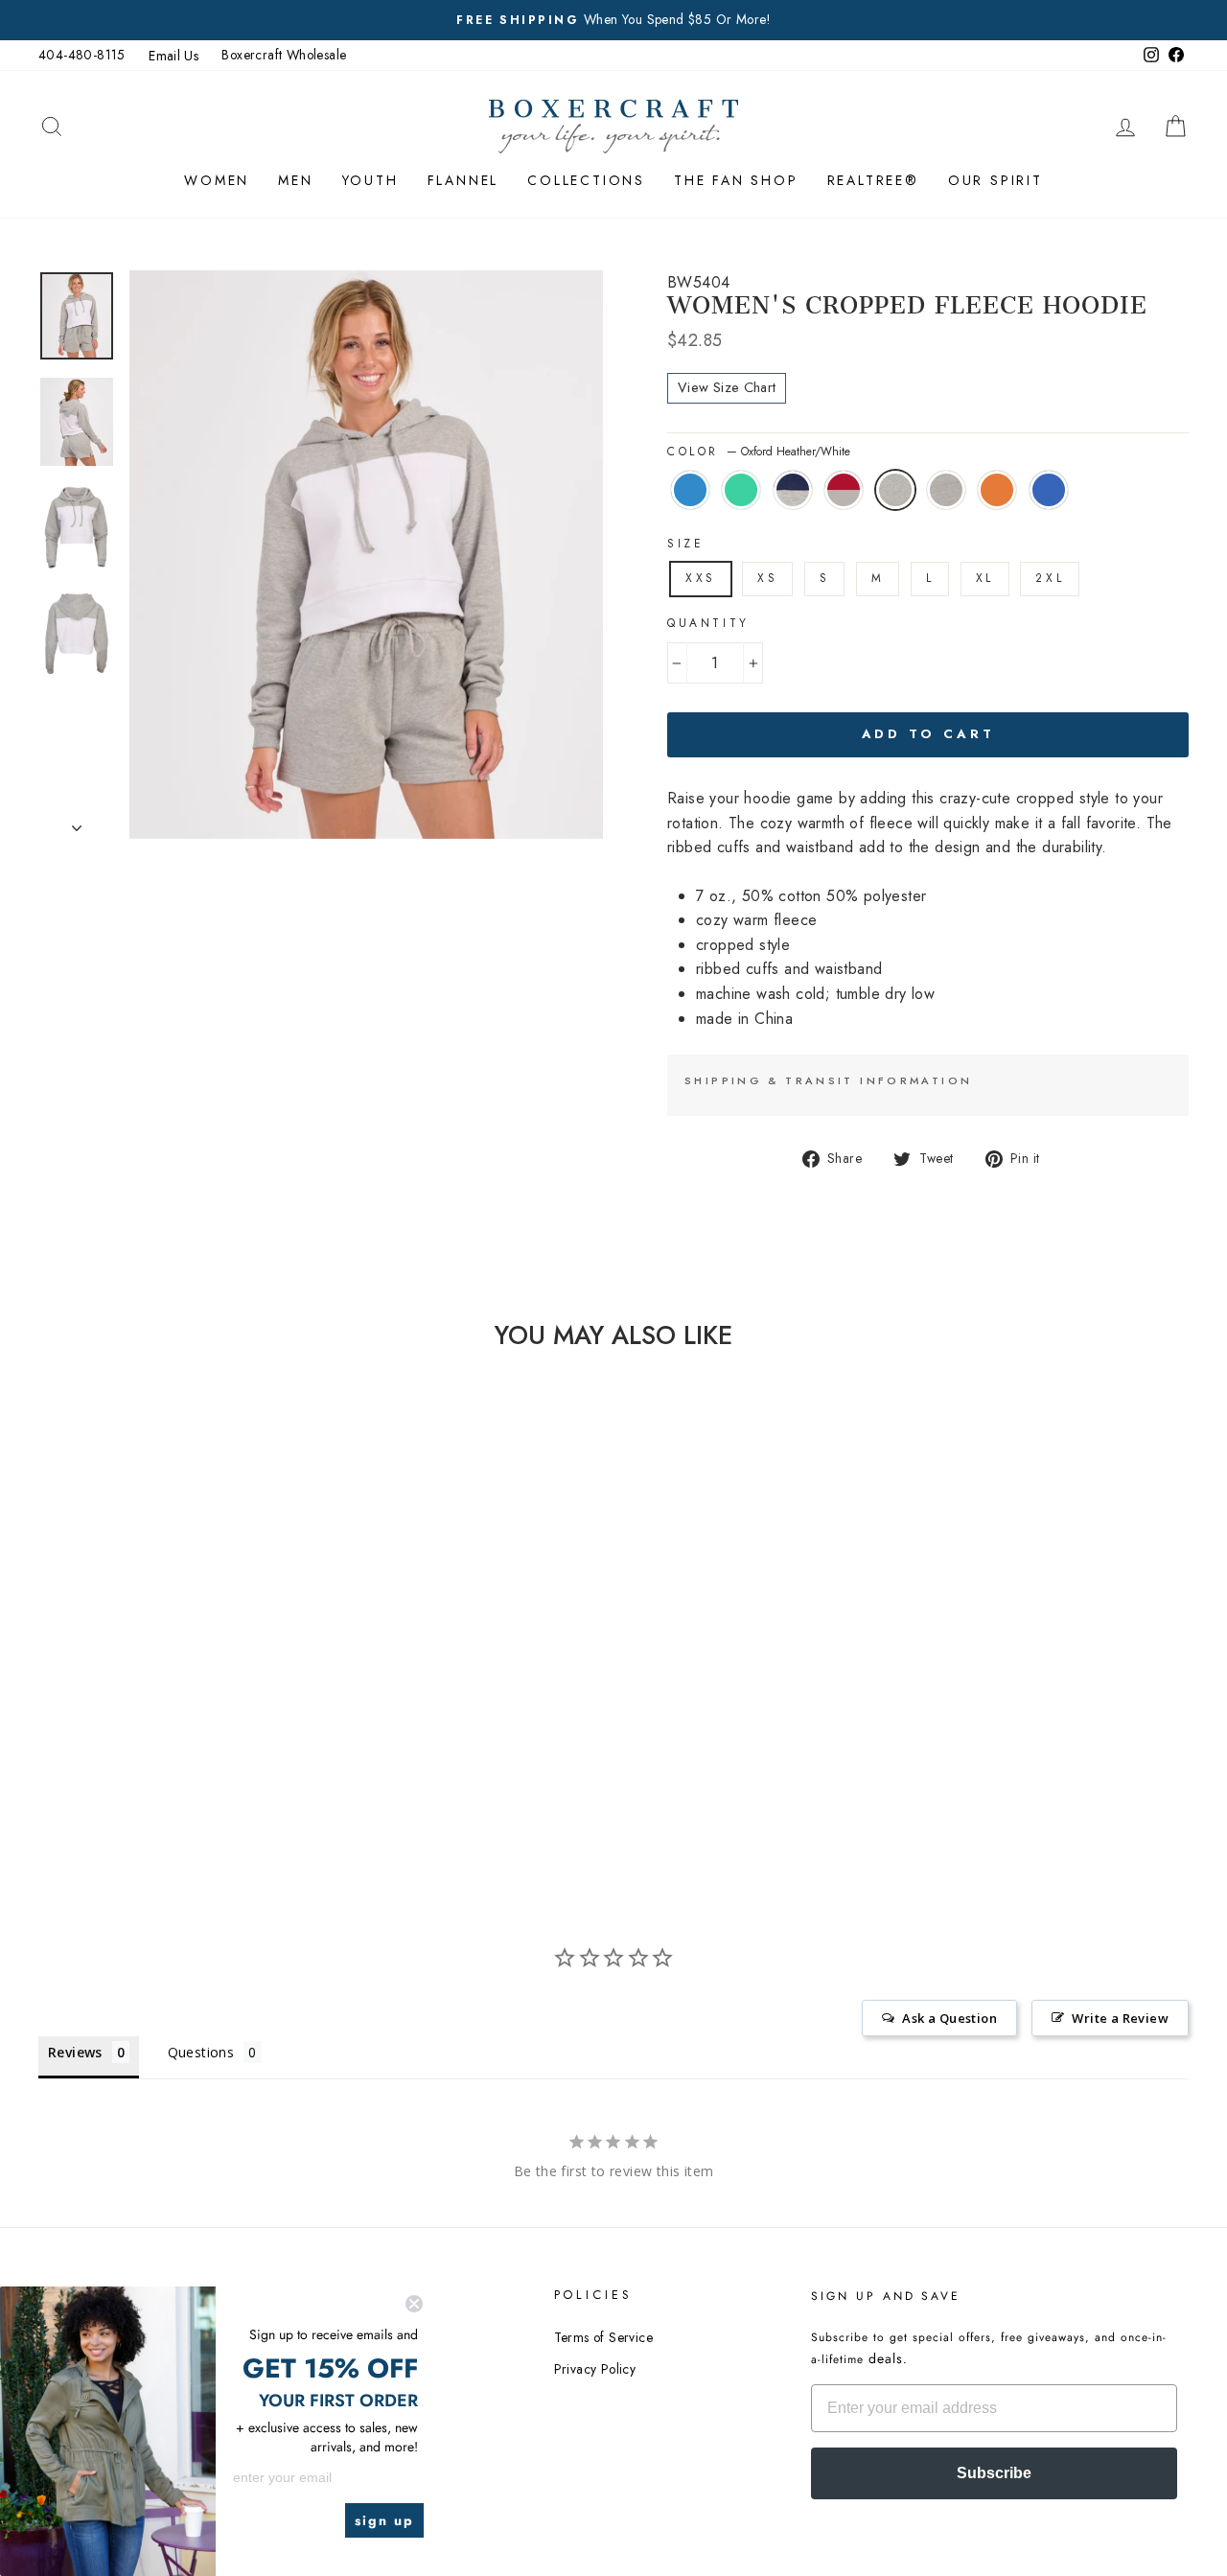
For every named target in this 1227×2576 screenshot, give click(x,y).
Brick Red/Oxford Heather (844, 490)
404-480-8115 (82, 55)
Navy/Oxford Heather (793, 490)
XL (985, 578)
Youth (370, 180)
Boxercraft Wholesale (284, 55)
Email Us (174, 56)
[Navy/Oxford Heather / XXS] (133, 1717)
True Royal (690, 490)
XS (767, 578)
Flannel (463, 180)
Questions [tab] (201, 2052)
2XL (1050, 578)
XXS (701, 578)
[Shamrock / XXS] (107, 1717)
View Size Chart (727, 387)
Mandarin (997, 490)
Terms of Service (603, 2337)
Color (759, 452)
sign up (384, 2520)
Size (685, 544)
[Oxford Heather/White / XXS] (185, 1717)
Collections (586, 180)
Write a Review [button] (1120, 2018)
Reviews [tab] (75, 2052)
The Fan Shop (736, 180)
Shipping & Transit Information (828, 1080)
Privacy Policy (595, 2369)
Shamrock (741, 490)
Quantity (708, 623)
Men (295, 180)
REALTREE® (873, 180)
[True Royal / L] (81, 1717)
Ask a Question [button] (949, 2018)
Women (217, 180)
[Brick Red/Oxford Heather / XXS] (159, 1717)
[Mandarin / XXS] (236, 1717)
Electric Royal (1049, 490)
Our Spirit (995, 180)
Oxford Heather (946, 490)
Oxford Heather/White (895, 490)
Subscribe (994, 2473)
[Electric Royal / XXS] (159, 1740)
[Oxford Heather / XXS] (210, 1717)
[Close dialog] (414, 2304)
